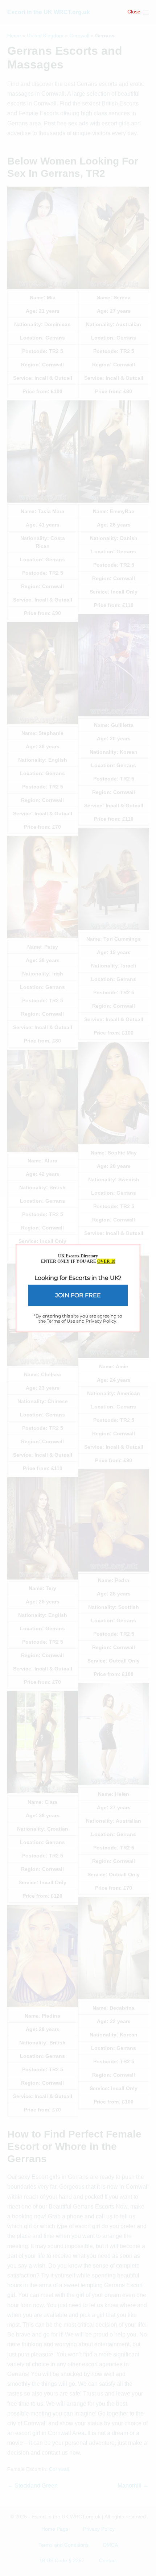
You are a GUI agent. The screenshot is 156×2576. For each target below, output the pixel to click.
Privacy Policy (101, 1321)
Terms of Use (61, 1321)
